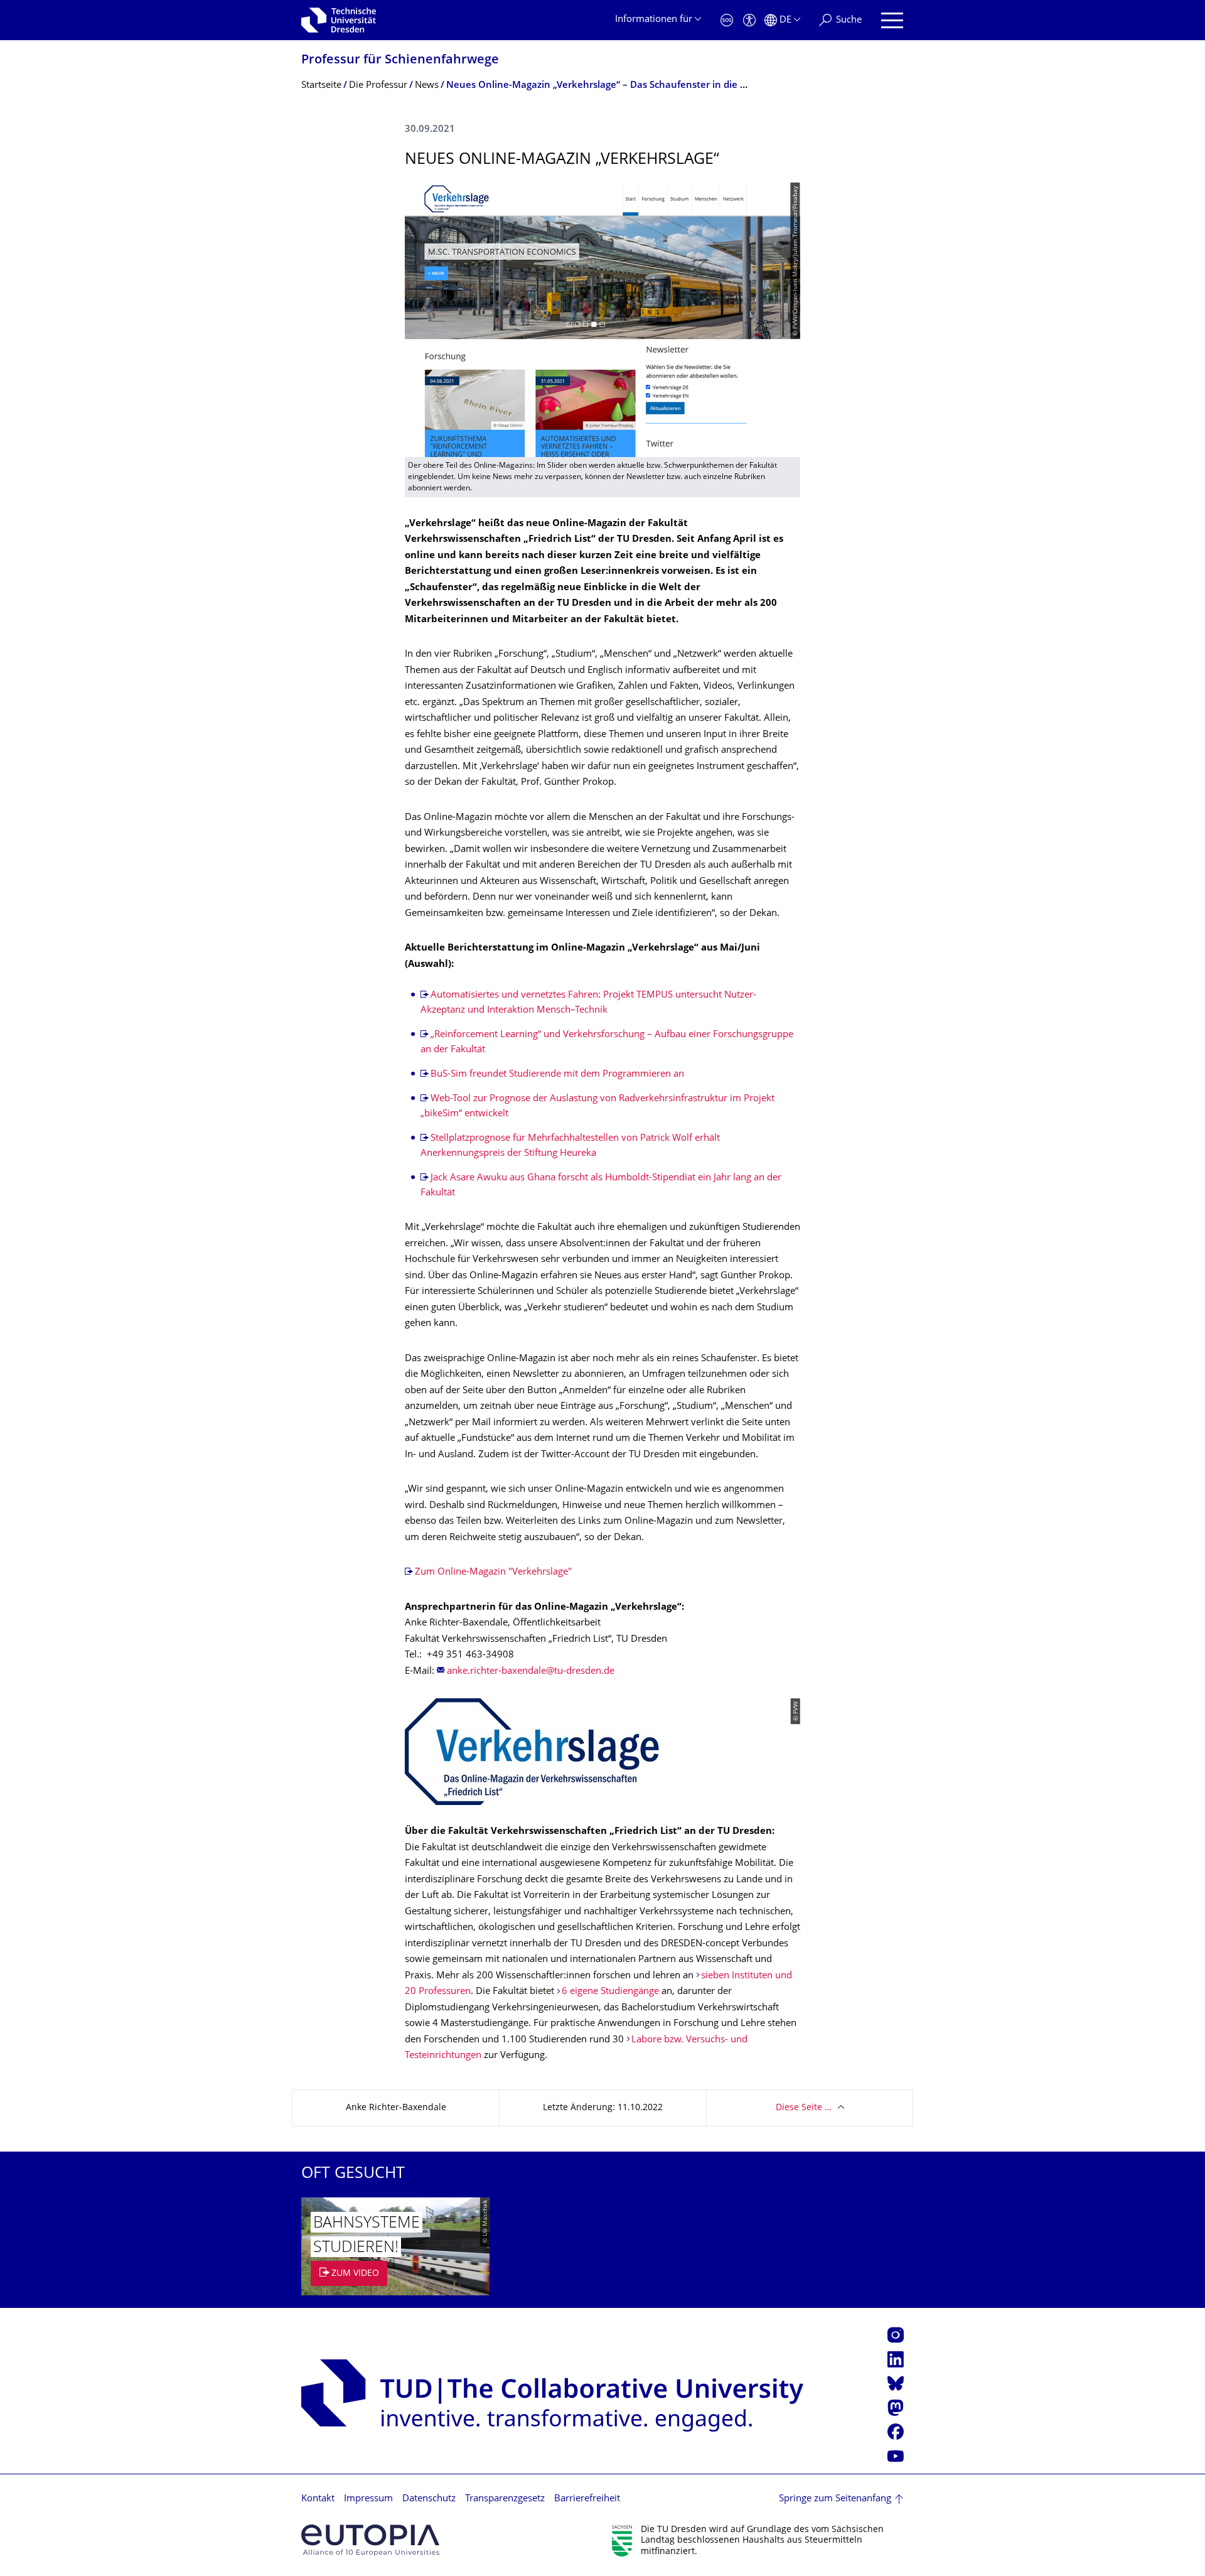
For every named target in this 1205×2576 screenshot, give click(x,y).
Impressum (368, 2499)
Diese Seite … (804, 2108)
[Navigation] (892, 20)
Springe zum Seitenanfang (835, 2499)
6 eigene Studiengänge (610, 1992)
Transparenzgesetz (505, 2499)
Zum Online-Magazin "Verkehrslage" (493, 1572)
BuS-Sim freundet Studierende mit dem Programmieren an (557, 1075)
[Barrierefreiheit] (749, 20)
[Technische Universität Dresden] (339, 20)
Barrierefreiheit (587, 2499)
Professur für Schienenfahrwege (400, 61)
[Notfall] (727, 20)
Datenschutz (429, 2499)
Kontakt (318, 2499)
